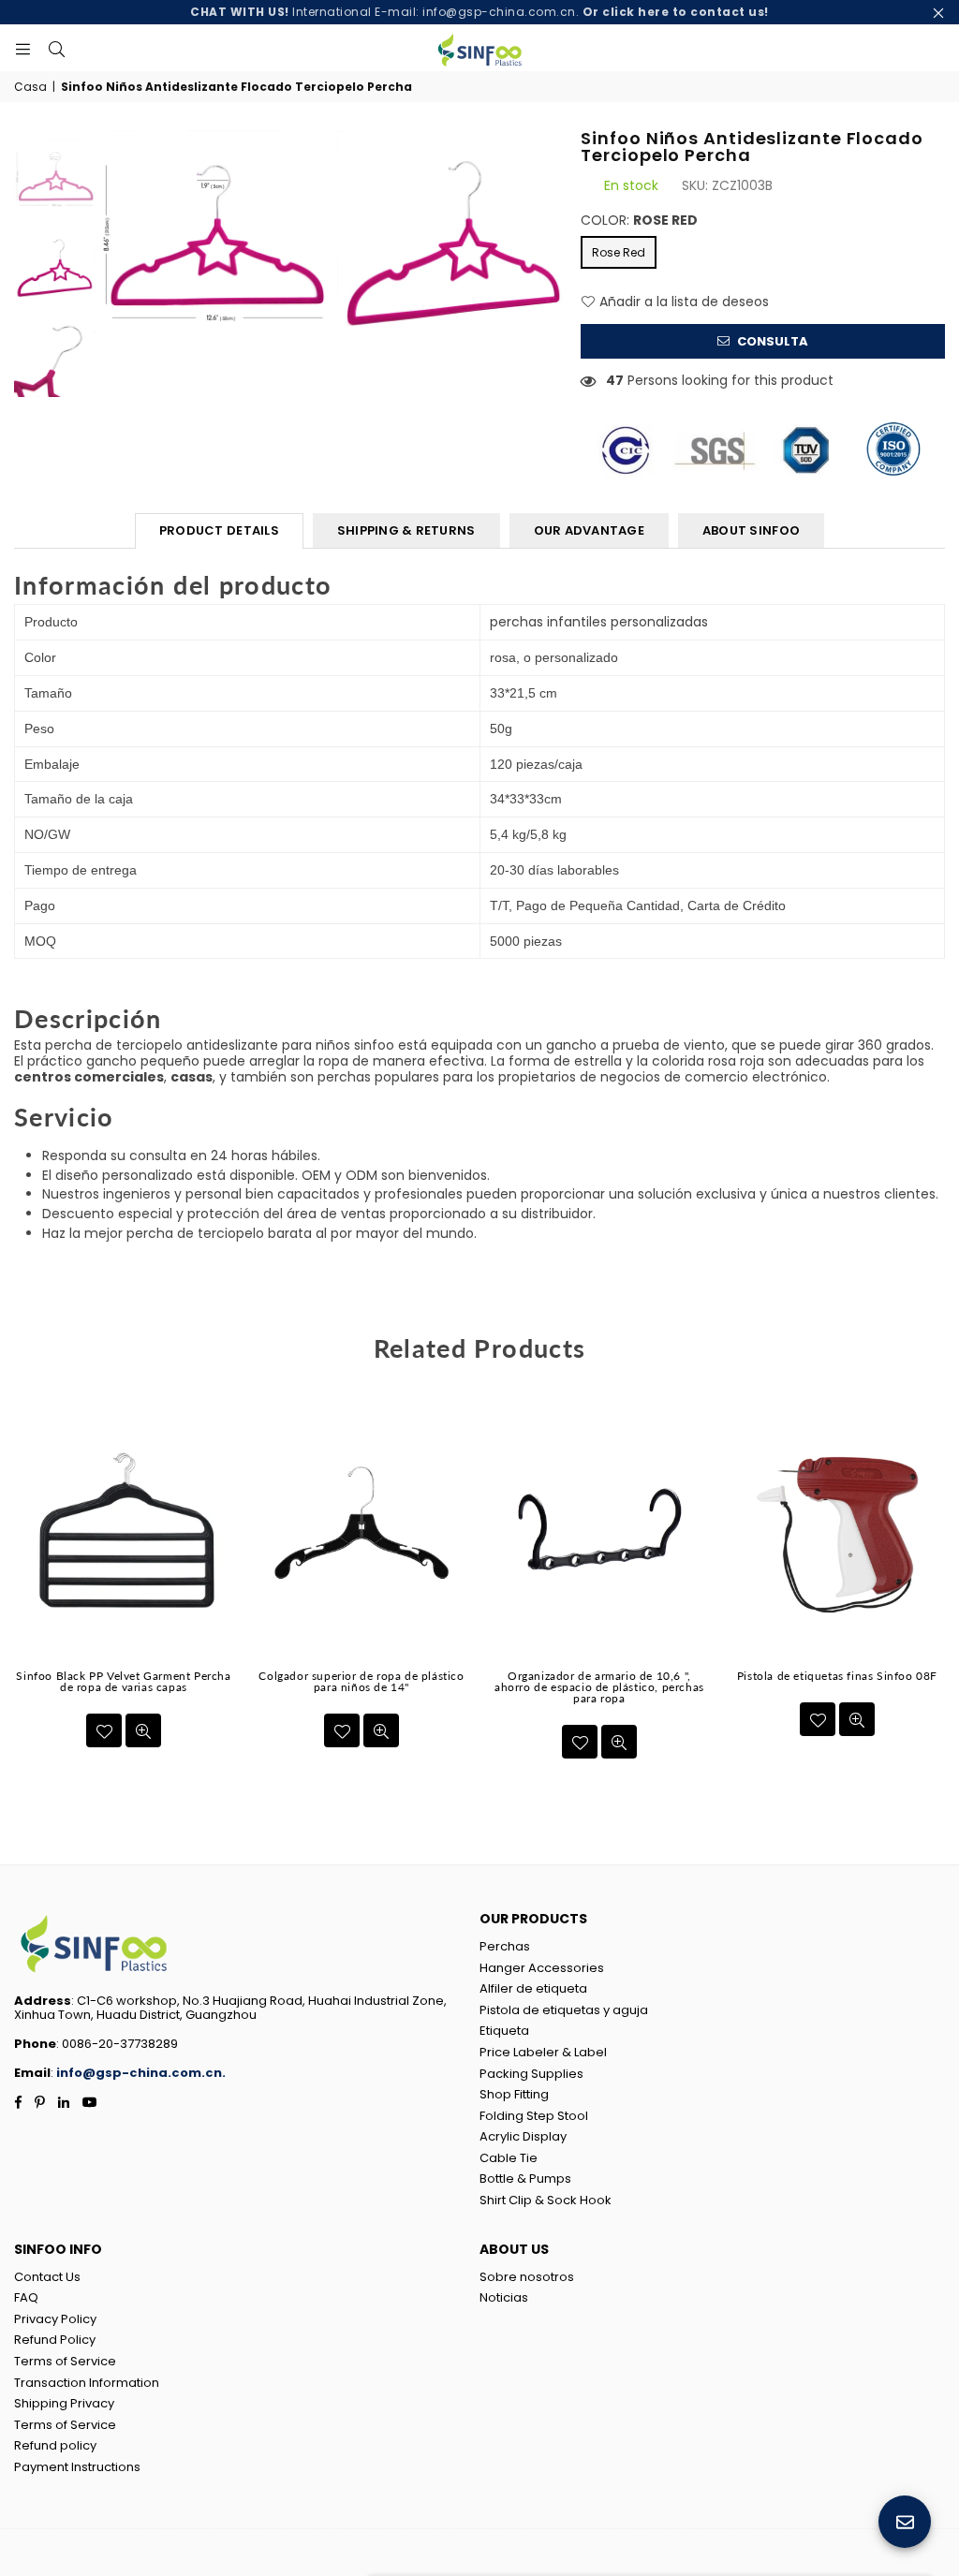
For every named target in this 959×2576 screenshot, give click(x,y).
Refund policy (55, 2445)
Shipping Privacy (64, 2403)
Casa (30, 87)
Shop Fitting (514, 2094)
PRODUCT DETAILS (219, 530)
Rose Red (619, 252)
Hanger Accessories (542, 1968)
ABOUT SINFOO (751, 530)
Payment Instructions (77, 2467)
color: (639, 221)
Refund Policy (55, 2340)
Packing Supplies (531, 2074)
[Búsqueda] (56, 48)
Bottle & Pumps (525, 2179)
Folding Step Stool (534, 2116)
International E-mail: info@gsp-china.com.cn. (479, 12)
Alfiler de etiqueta (533, 1988)
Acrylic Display (523, 2136)
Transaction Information (87, 2383)
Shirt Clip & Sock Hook (546, 2200)
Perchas (505, 1946)
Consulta (771, 341)
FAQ (26, 2297)
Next (550, 246)
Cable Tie (509, 2158)
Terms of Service (65, 2361)
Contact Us (47, 2277)
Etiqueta (504, 2031)
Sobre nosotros (527, 2277)
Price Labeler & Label (543, 2052)
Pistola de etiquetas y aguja (564, 2010)
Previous (114, 246)
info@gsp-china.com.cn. (141, 2073)
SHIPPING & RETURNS (406, 530)
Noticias (504, 2297)
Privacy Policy (55, 2319)
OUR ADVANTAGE (589, 530)
